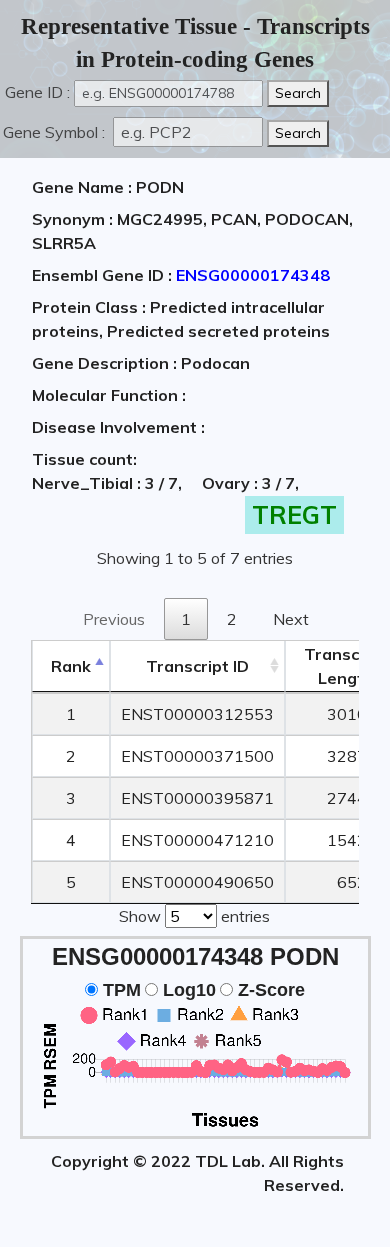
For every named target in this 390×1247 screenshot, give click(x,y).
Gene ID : (37, 92)
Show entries (194, 916)
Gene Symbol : (56, 132)
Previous (114, 619)
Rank (71, 666)
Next (291, 619)
